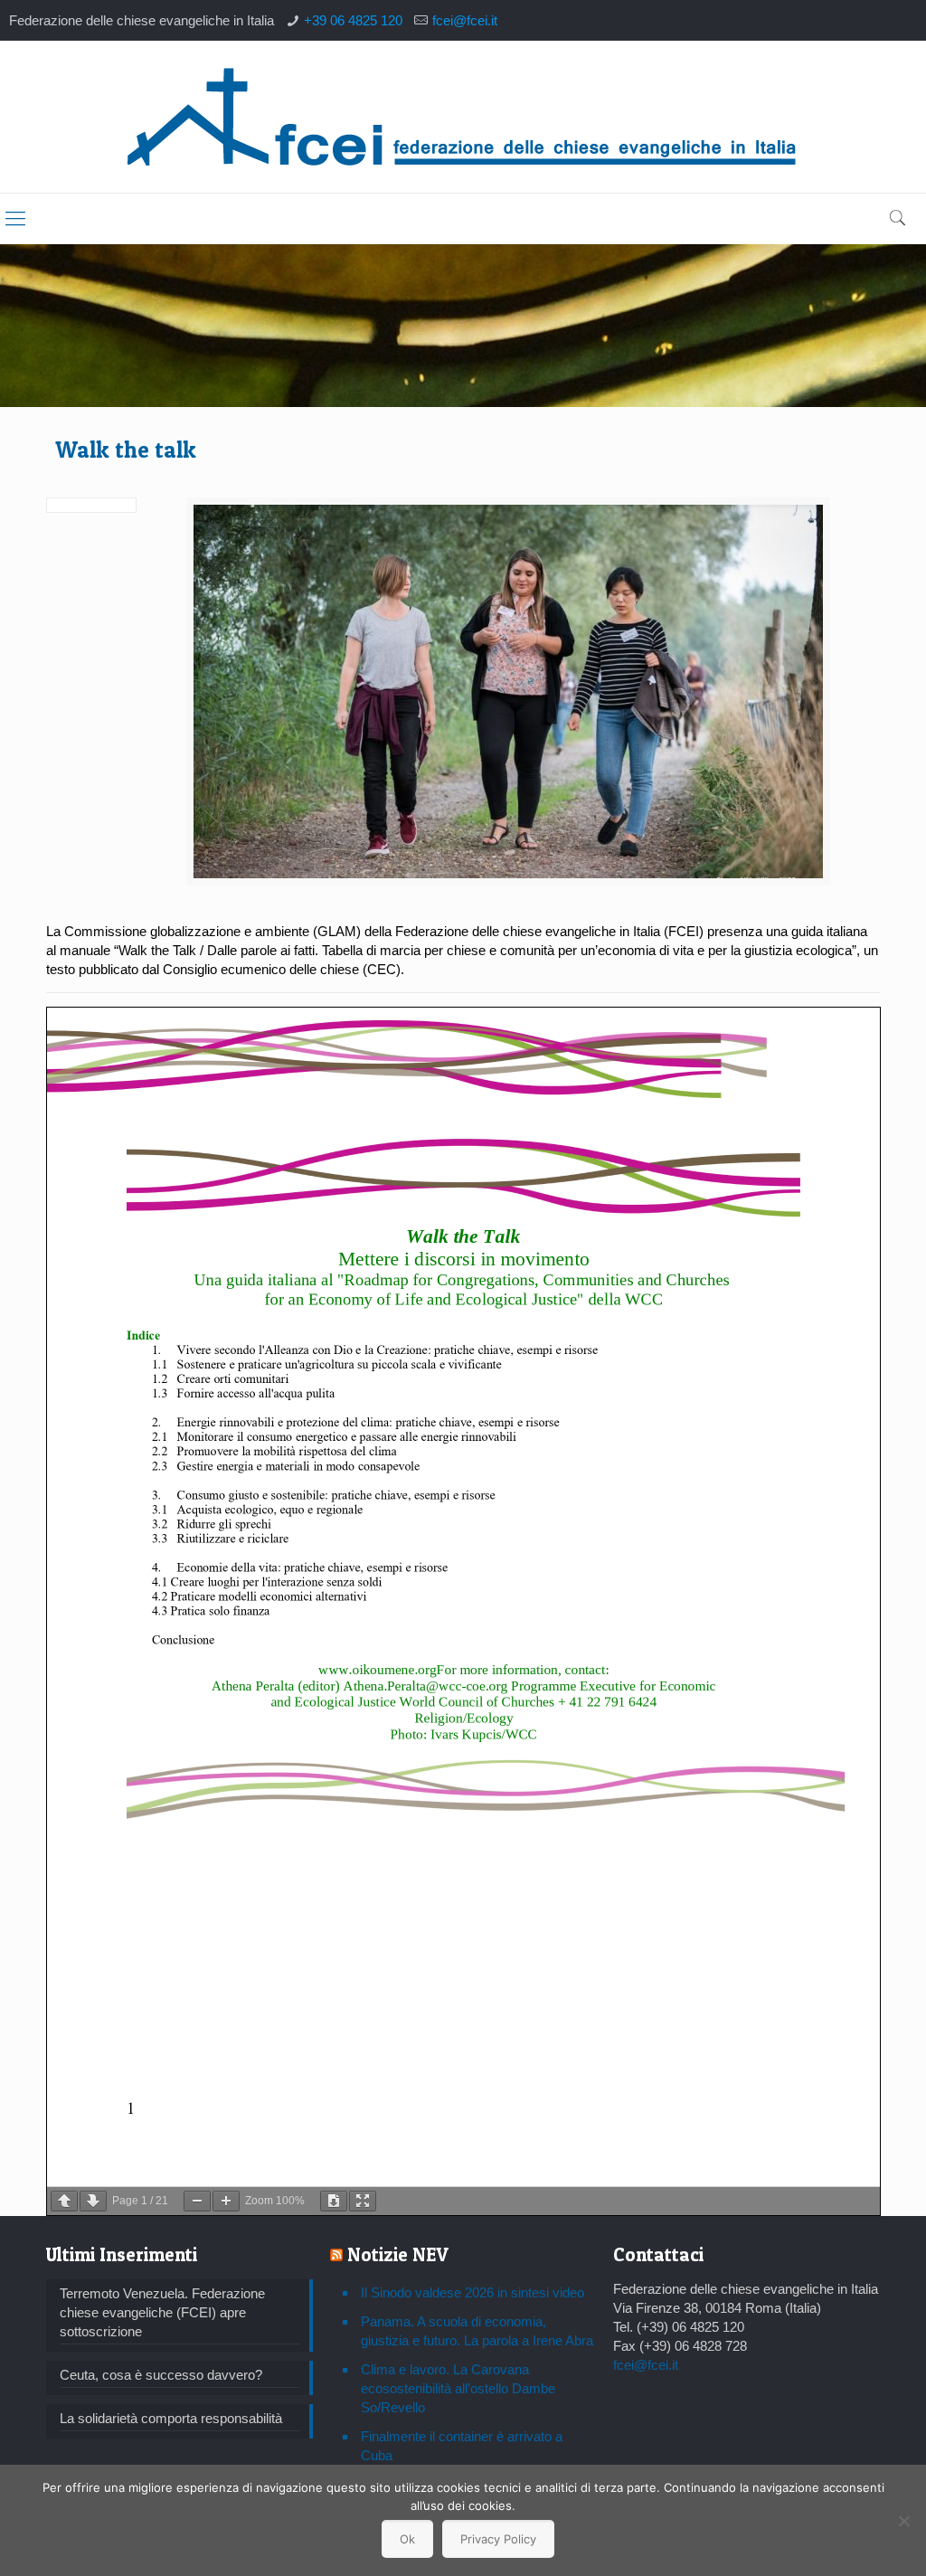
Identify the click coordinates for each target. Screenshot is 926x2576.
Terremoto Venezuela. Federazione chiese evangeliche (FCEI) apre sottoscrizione (162, 2312)
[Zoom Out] (197, 2201)
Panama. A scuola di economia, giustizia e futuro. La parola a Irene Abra (477, 2331)
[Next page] (93, 2201)
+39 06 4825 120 (353, 20)
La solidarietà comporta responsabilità (171, 2418)
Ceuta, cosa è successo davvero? (161, 2375)
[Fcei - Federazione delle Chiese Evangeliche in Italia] (463, 117)
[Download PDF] (334, 2201)
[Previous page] (64, 2201)
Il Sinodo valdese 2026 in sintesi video (472, 2292)
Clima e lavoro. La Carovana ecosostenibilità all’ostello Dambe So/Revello (458, 2388)
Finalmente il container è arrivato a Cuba (462, 2446)
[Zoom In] (226, 2201)
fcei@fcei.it (465, 20)
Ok (407, 2539)
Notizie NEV (398, 2254)
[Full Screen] (363, 2201)
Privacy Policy (498, 2539)
